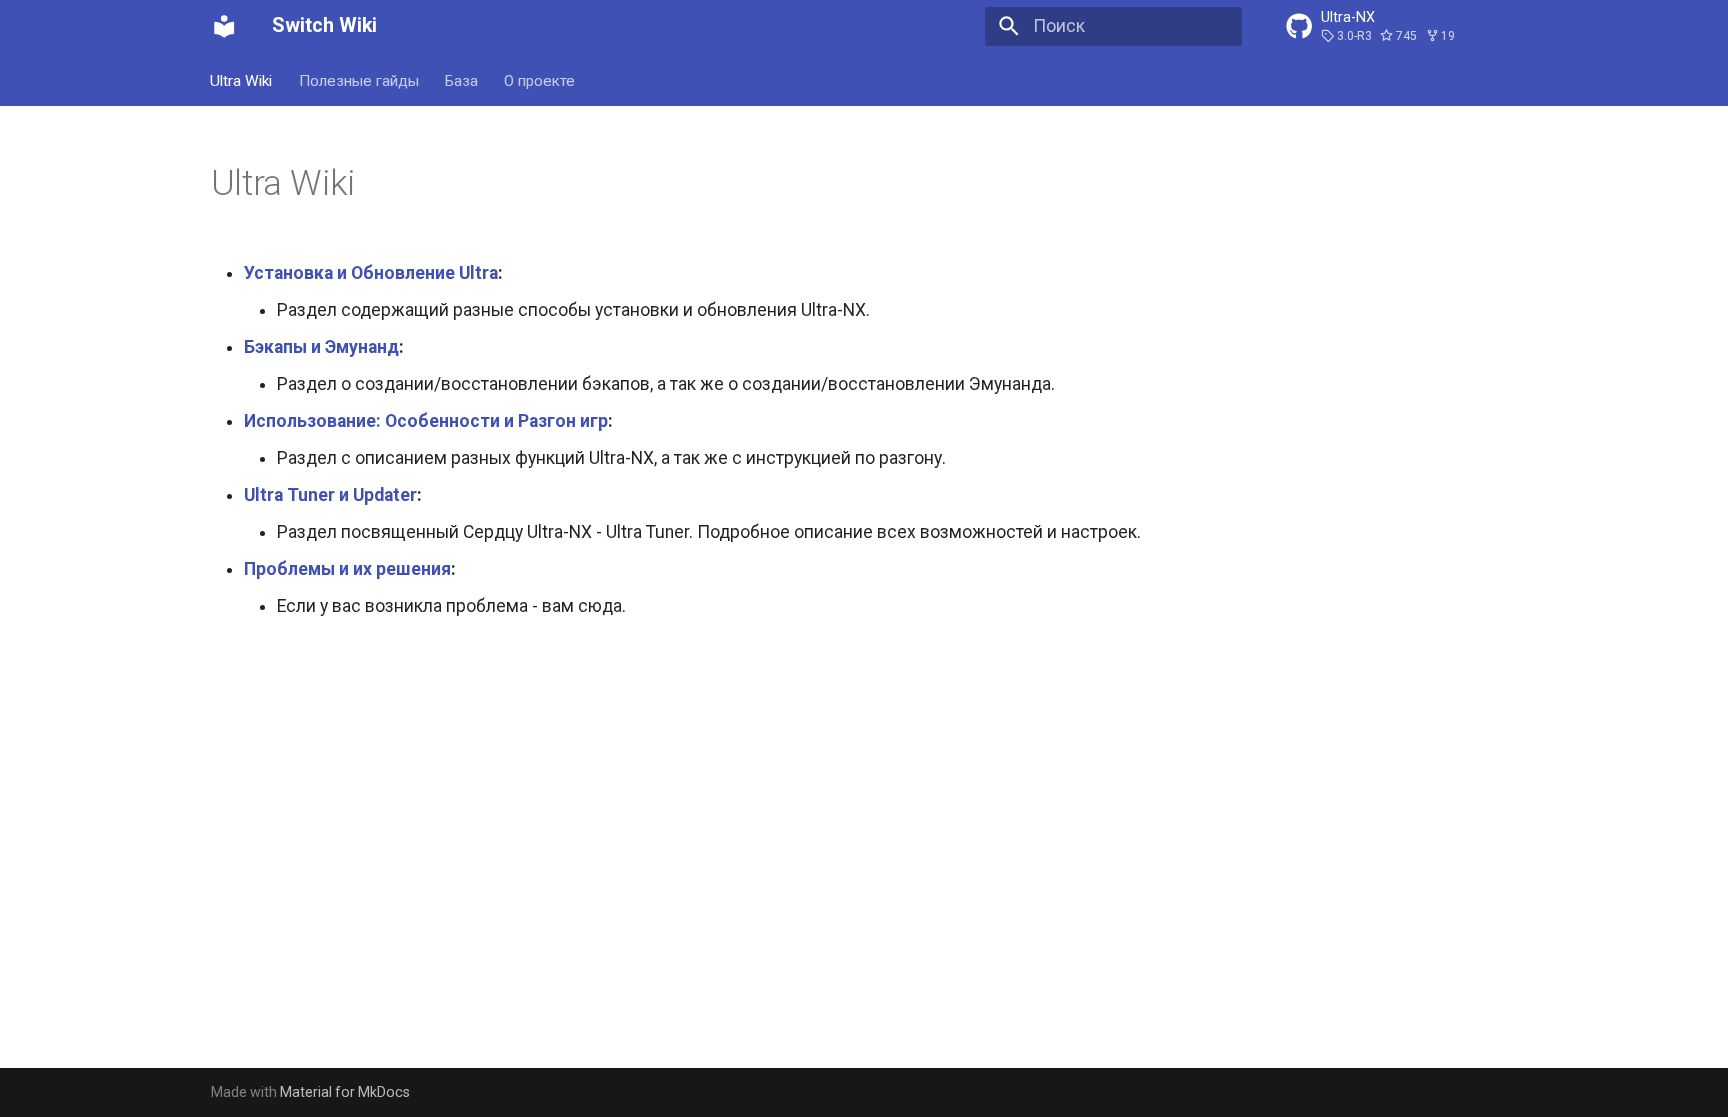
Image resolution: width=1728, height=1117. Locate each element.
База (461, 80)
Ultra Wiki (242, 80)
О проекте (540, 80)
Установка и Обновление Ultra (371, 273)
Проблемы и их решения (347, 569)
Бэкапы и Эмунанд (321, 347)
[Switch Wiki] (224, 26)
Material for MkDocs (345, 1092)
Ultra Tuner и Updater (330, 495)
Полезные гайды (359, 80)
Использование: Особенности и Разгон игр (426, 421)
